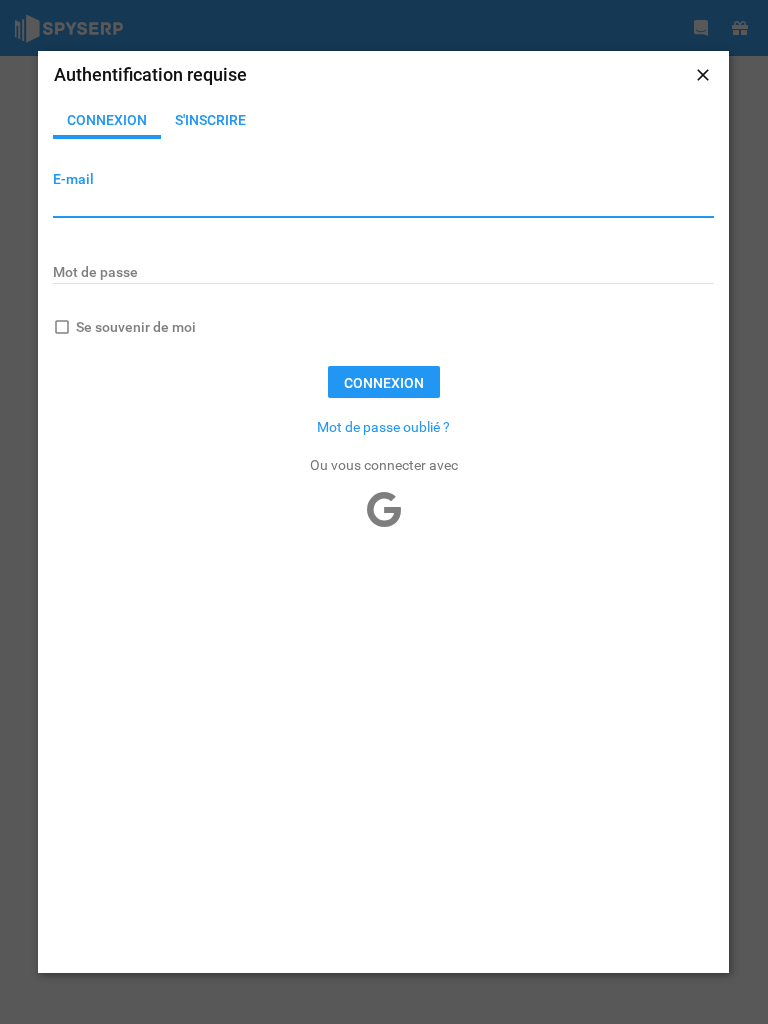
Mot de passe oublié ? (383, 427)
